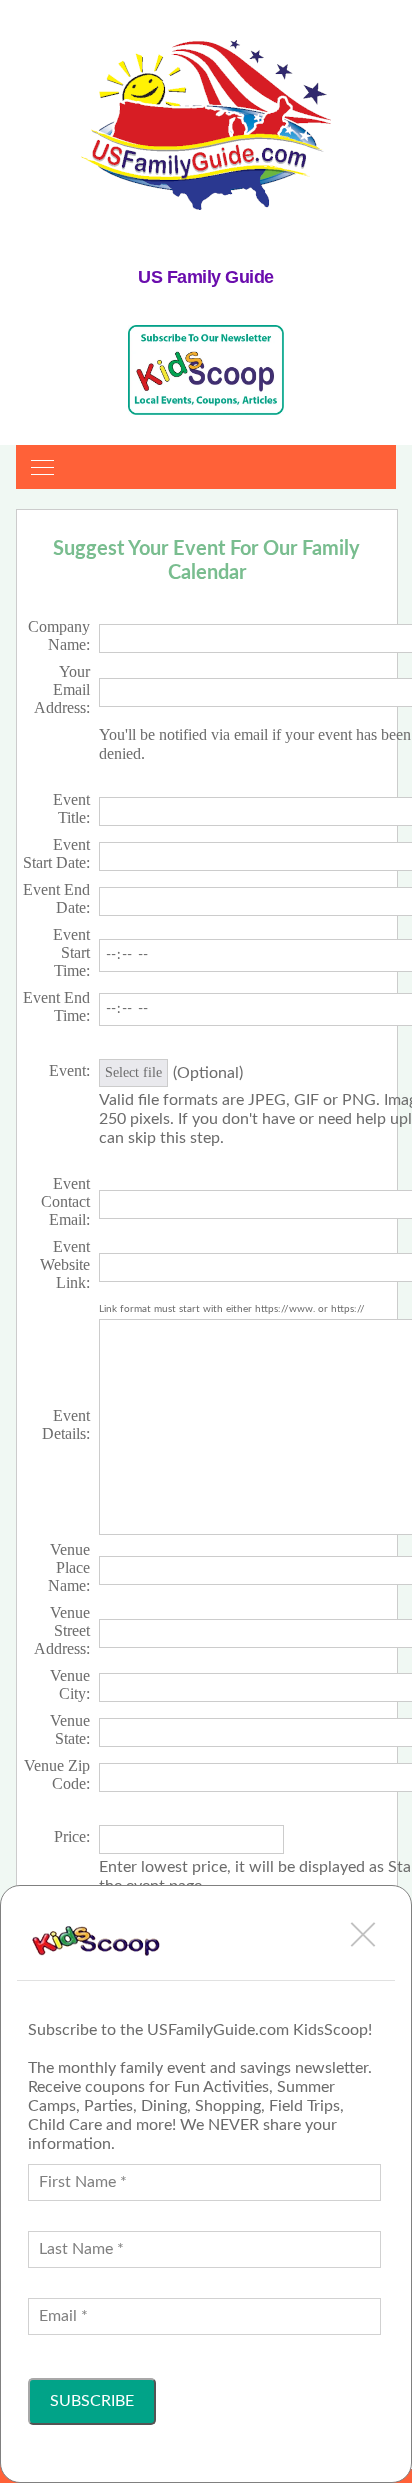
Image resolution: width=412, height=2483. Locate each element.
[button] (363, 1934)
